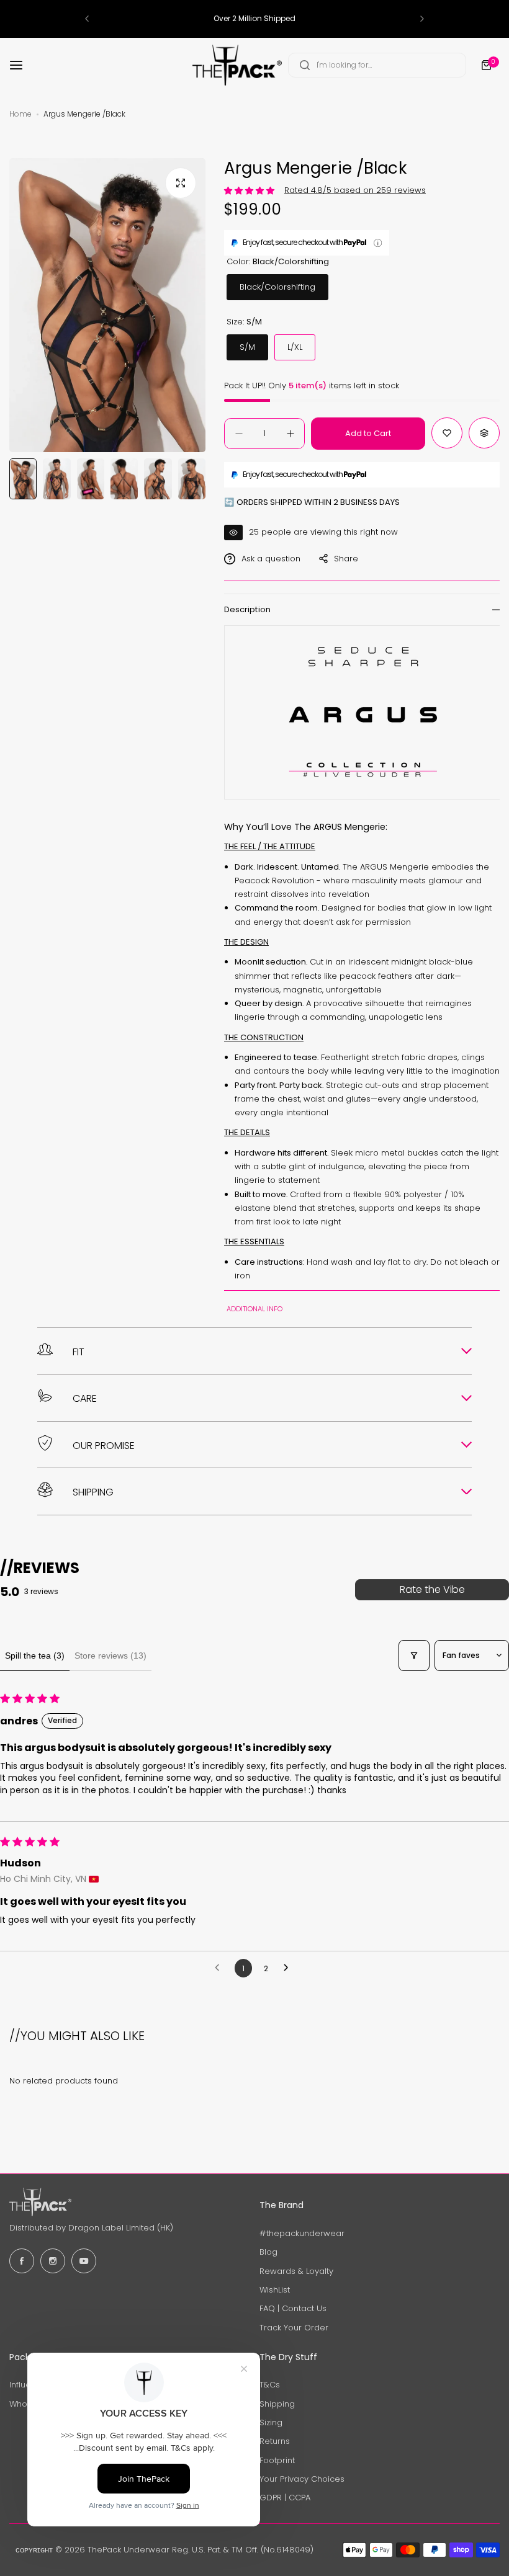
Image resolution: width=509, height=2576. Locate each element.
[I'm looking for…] (305, 65)
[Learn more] (378, 243)
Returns (275, 2441)
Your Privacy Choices (302, 2479)
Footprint (277, 2460)
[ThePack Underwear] (237, 65)
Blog (268, 2252)
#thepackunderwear (302, 2233)
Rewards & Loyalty (296, 2271)
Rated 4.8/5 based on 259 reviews (355, 190)
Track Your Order (294, 2328)
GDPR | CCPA (285, 2498)
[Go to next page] (289, 1968)
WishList (275, 2290)
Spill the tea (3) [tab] (35, 1656)
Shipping (277, 2404)
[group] (107, 305)
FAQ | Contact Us (293, 2308)
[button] (87, 19)
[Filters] (414, 1656)
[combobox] (377, 65)
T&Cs (270, 2385)
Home (20, 114)
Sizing (271, 2422)
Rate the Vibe (432, 1589)
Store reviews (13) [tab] (110, 1656)
